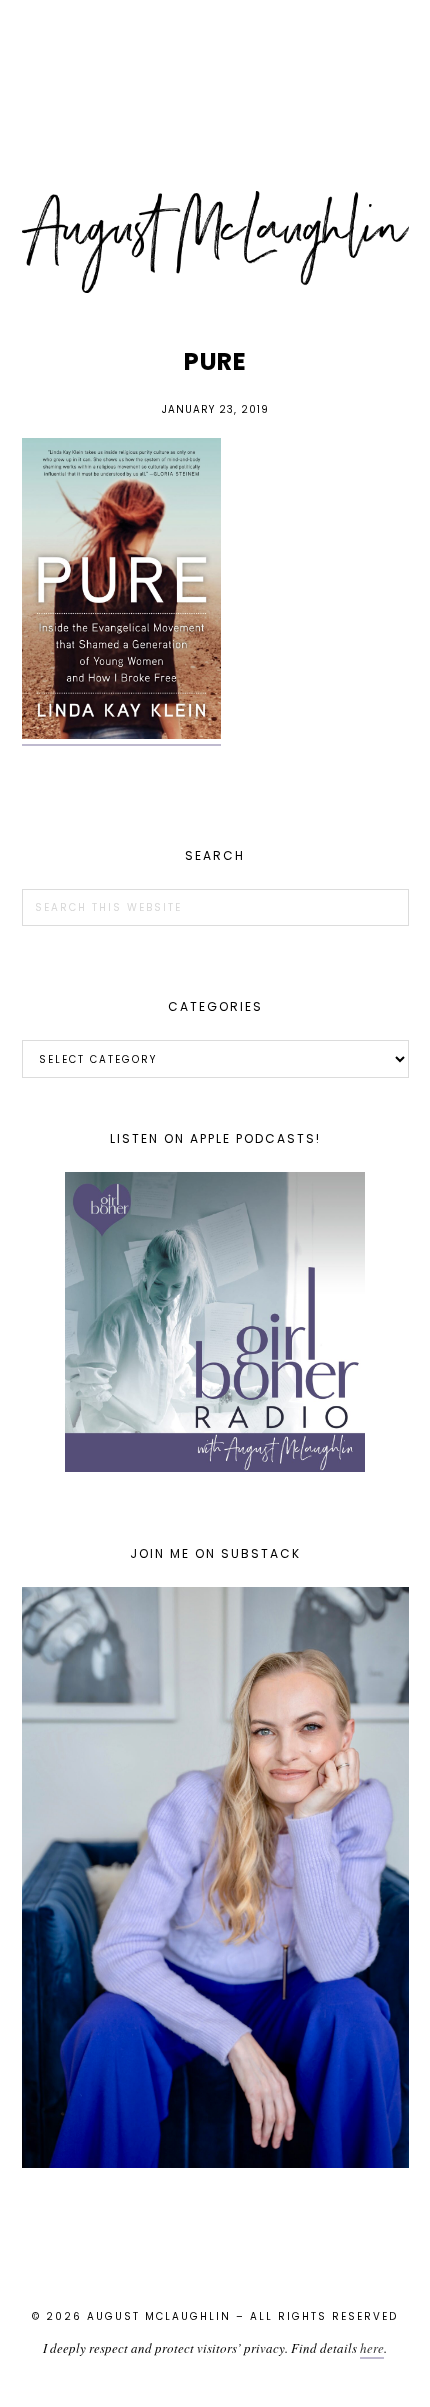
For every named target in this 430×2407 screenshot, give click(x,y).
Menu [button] (215, 41)
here (372, 2348)
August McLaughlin (215, 242)
